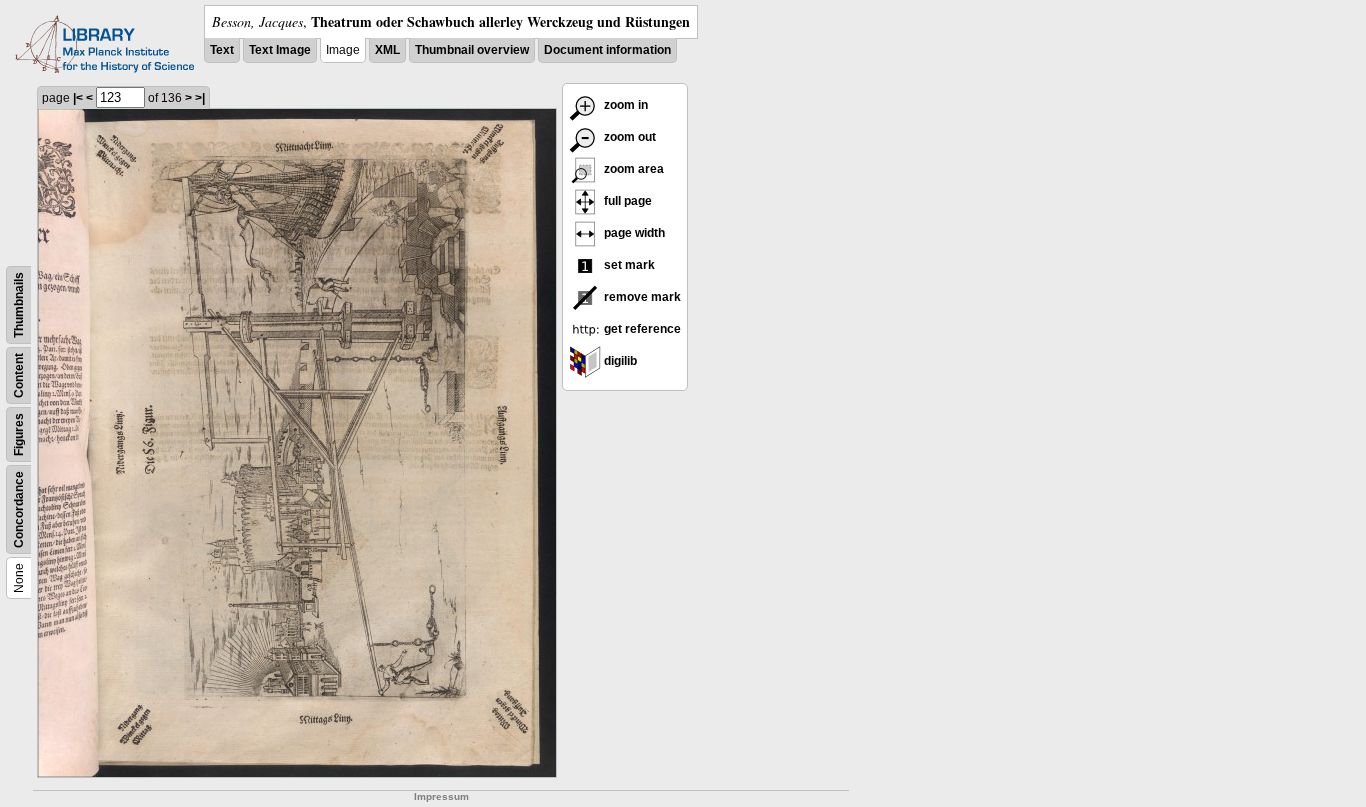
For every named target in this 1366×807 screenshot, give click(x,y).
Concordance (19, 509)
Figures (19, 434)
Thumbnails (19, 305)
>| (200, 98)
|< (78, 98)
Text (222, 50)
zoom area (632, 169)
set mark (628, 265)
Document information (607, 50)
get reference (641, 329)
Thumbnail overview (472, 50)
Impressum (441, 796)
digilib (619, 361)
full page (626, 201)
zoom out (628, 137)
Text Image (280, 50)
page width (633, 233)
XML (387, 50)
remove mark (641, 297)
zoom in (624, 105)
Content (19, 375)
